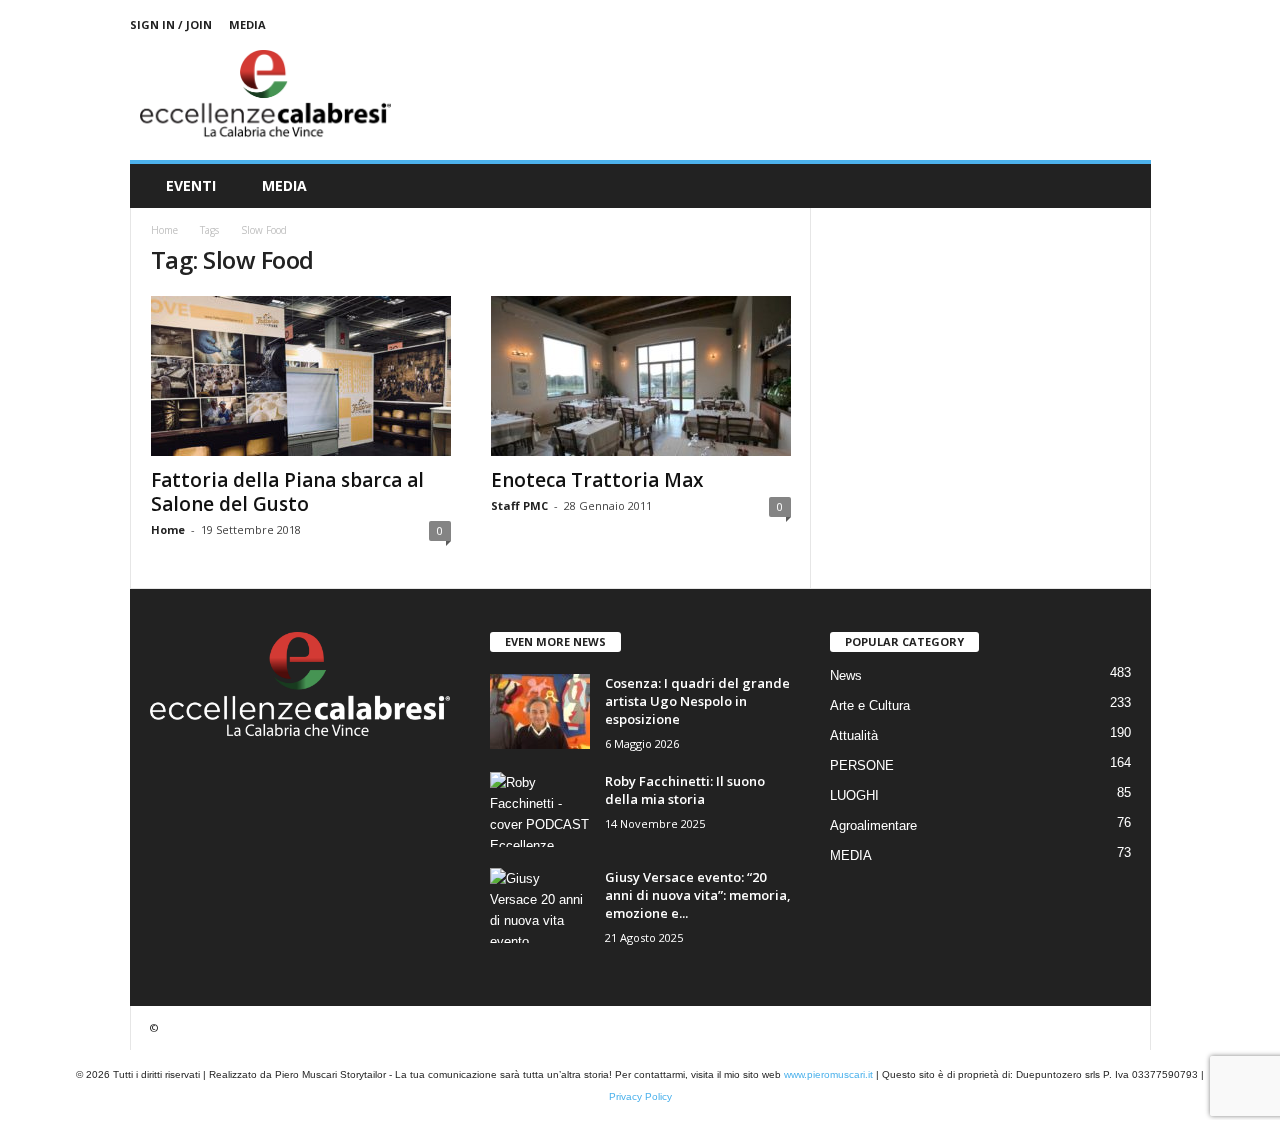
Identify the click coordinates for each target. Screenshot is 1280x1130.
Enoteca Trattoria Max (597, 480)
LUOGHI (854, 795)
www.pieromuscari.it (828, 1074)
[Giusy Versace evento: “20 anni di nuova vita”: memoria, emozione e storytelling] (540, 905)
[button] (1121, 186)
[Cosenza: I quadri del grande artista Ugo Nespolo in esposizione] (540, 711)
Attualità (854, 735)
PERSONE (862, 765)
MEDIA (247, 24)
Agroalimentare (873, 825)
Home (164, 230)
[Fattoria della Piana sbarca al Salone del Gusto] (301, 376)
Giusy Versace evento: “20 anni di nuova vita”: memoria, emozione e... (698, 895)
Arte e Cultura (870, 705)
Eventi (191, 185)
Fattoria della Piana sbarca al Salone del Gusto (287, 492)
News (846, 675)
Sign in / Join (171, 24)
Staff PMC (519, 505)
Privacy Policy (640, 1096)
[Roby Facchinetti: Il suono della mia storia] (540, 809)
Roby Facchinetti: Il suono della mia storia (685, 790)
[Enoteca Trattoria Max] (641, 376)
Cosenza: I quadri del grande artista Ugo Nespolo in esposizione (697, 701)
